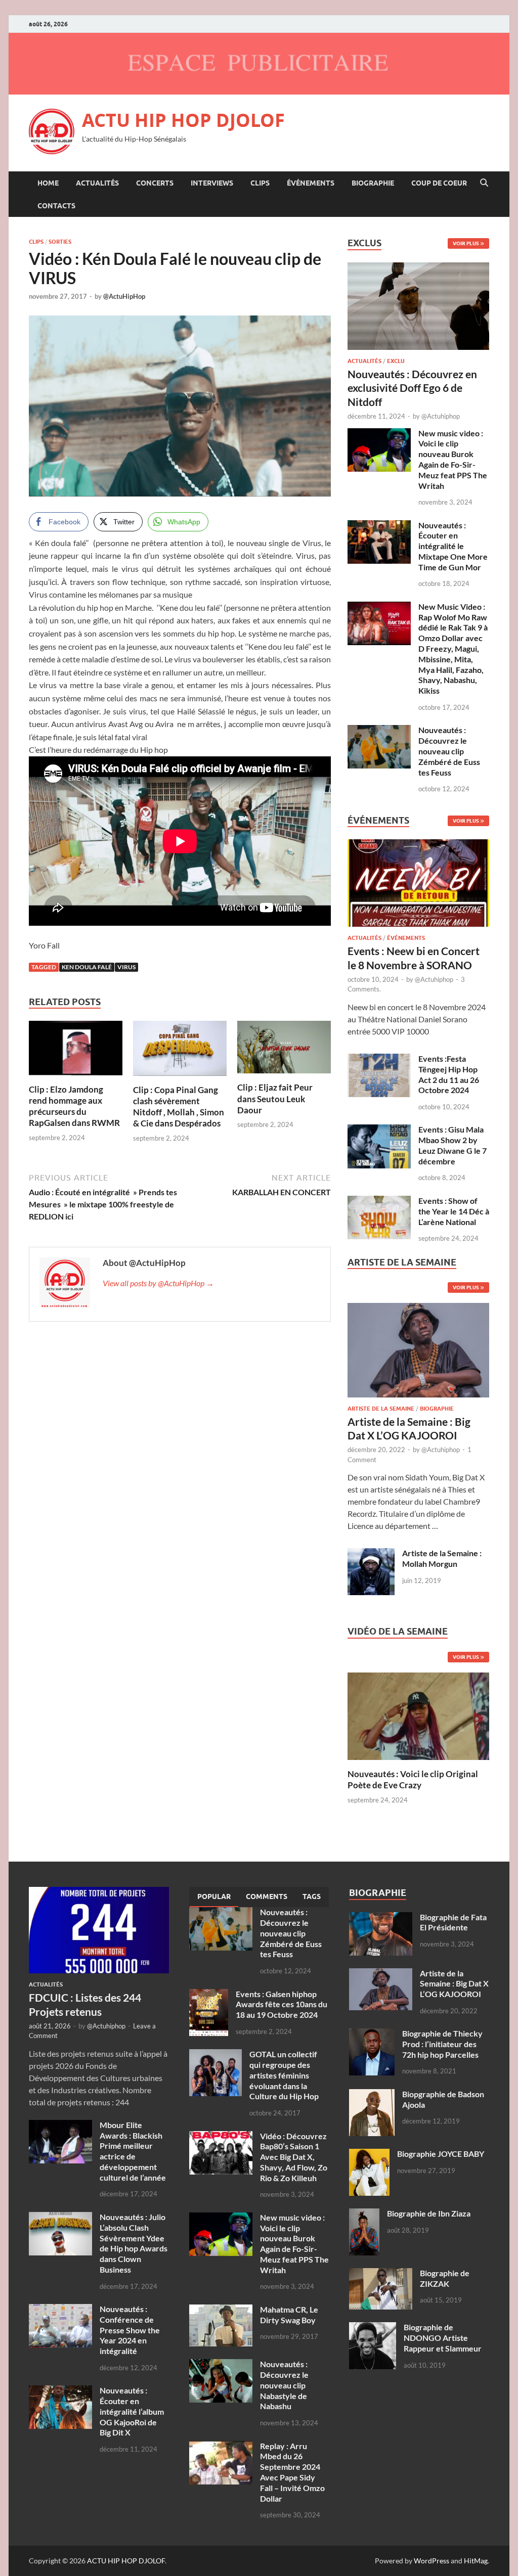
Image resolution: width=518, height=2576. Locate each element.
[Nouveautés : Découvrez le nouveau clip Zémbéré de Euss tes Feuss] (379, 731)
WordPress (431, 2561)
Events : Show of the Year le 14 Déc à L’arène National (454, 1211)
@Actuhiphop (441, 416)
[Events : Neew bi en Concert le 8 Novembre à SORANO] (418, 886)
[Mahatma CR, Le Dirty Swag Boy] (221, 2310)
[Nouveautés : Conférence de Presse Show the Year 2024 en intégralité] (60, 2310)
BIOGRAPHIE (373, 183)
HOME (48, 183)
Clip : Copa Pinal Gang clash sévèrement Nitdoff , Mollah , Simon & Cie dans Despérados (179, 1106)
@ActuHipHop (124, 296)
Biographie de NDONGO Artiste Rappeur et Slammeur (443, 2338)
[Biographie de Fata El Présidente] (381, 1918)
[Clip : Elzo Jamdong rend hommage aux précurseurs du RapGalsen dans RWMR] (76, 1051)
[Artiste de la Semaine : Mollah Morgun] (371, 1554)
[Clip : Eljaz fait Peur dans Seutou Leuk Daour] (284, 1050)
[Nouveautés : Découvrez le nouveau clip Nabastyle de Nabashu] (221, 2365)
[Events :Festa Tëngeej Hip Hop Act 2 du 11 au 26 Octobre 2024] (379, 1059)
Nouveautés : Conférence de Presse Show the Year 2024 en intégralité (130, 2330)
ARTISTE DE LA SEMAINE (381, 1409)
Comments (267, 1896)
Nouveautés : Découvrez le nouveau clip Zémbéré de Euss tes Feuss (449, 751)
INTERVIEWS (212, 183)
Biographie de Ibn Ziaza (429, 2213)
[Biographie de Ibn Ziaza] (364, 2214)
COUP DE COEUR (439, 183)
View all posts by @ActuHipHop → (158, 1283)
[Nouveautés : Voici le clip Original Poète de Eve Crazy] (418, 1715)
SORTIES (60, 242)
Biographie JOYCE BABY (441, 2154)
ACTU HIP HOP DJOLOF (183, 120)
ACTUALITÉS (97, 183)
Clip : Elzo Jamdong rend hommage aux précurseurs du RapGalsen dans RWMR (74, 1106)
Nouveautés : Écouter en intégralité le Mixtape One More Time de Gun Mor (453, 546)
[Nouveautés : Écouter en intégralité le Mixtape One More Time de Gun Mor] (379, 526)
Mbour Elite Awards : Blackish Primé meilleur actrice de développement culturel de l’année (133, 2151)
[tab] (214, 1897)
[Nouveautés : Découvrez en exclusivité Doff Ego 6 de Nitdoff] (418, 268)
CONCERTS (155, 183)
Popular (214, 1896)
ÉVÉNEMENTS (311, 183)
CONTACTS (56, 206)
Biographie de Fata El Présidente (453, 1922)
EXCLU (396, 361)
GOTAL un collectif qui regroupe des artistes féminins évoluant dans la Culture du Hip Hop (284, 2075)
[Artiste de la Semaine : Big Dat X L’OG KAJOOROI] (418, 1353)
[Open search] (484, 183)
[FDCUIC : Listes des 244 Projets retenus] (99, 1893)
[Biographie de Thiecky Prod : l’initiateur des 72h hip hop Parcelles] (372, 2034)
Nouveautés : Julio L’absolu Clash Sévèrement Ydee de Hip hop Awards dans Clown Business (134, 2243)
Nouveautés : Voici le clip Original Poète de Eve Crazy (413, 1779)
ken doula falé (87, 967)
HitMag (476, 2561)
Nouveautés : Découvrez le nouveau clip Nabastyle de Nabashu (284, 2385)
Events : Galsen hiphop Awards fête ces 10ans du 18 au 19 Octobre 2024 (282, 2004)
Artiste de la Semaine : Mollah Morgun (442, 1558)
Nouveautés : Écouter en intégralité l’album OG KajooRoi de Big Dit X (132, 2411)
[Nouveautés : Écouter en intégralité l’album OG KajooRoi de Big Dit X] (60, 2391)
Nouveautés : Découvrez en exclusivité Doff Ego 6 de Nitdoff (412, 388)
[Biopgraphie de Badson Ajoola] (372, 2095)
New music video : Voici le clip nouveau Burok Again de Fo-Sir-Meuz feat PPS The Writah (453, 459)
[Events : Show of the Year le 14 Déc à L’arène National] (379, 1202)
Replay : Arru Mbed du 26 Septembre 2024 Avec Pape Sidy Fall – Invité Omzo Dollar (292, 2472)
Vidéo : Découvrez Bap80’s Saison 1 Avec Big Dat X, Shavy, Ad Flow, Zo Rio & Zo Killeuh (294, 2157)
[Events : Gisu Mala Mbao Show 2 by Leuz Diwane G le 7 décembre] (379, 1130)
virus (126, 967)
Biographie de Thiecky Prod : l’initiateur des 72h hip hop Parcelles (442, 2044)
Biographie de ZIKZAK (445, 2278)
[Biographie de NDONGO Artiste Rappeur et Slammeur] (373, 2328)
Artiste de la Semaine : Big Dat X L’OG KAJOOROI (454, 1984)
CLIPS (260, 183)
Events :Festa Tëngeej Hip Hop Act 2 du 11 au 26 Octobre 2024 (449, 1074)
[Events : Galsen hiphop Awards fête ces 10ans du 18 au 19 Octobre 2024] (209, 1995)
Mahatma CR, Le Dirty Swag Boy (289, 2315)
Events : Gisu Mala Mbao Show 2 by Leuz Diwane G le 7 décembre (452, 1145)
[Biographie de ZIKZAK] (381, 2274)
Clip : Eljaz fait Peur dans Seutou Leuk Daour (275, 1098)
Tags (312, 1896)
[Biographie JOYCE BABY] (369, 2155)
